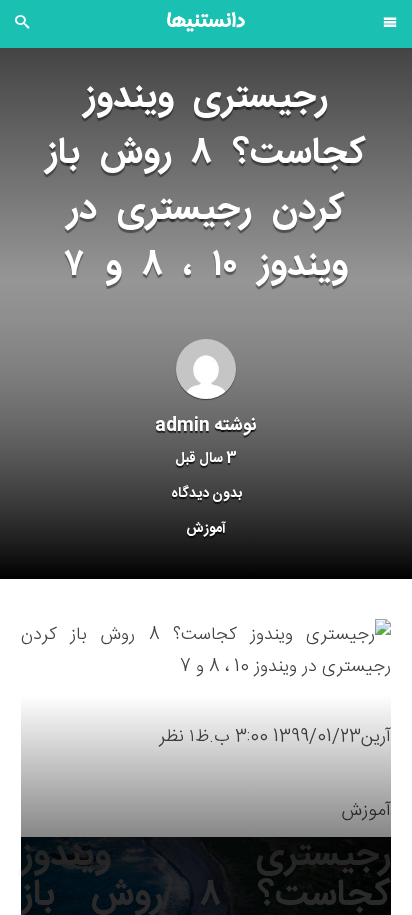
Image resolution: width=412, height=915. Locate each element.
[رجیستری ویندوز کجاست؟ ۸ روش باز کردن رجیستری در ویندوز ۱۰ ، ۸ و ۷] (206, 652)
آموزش (206, 529)
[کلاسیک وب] (206, 22)
